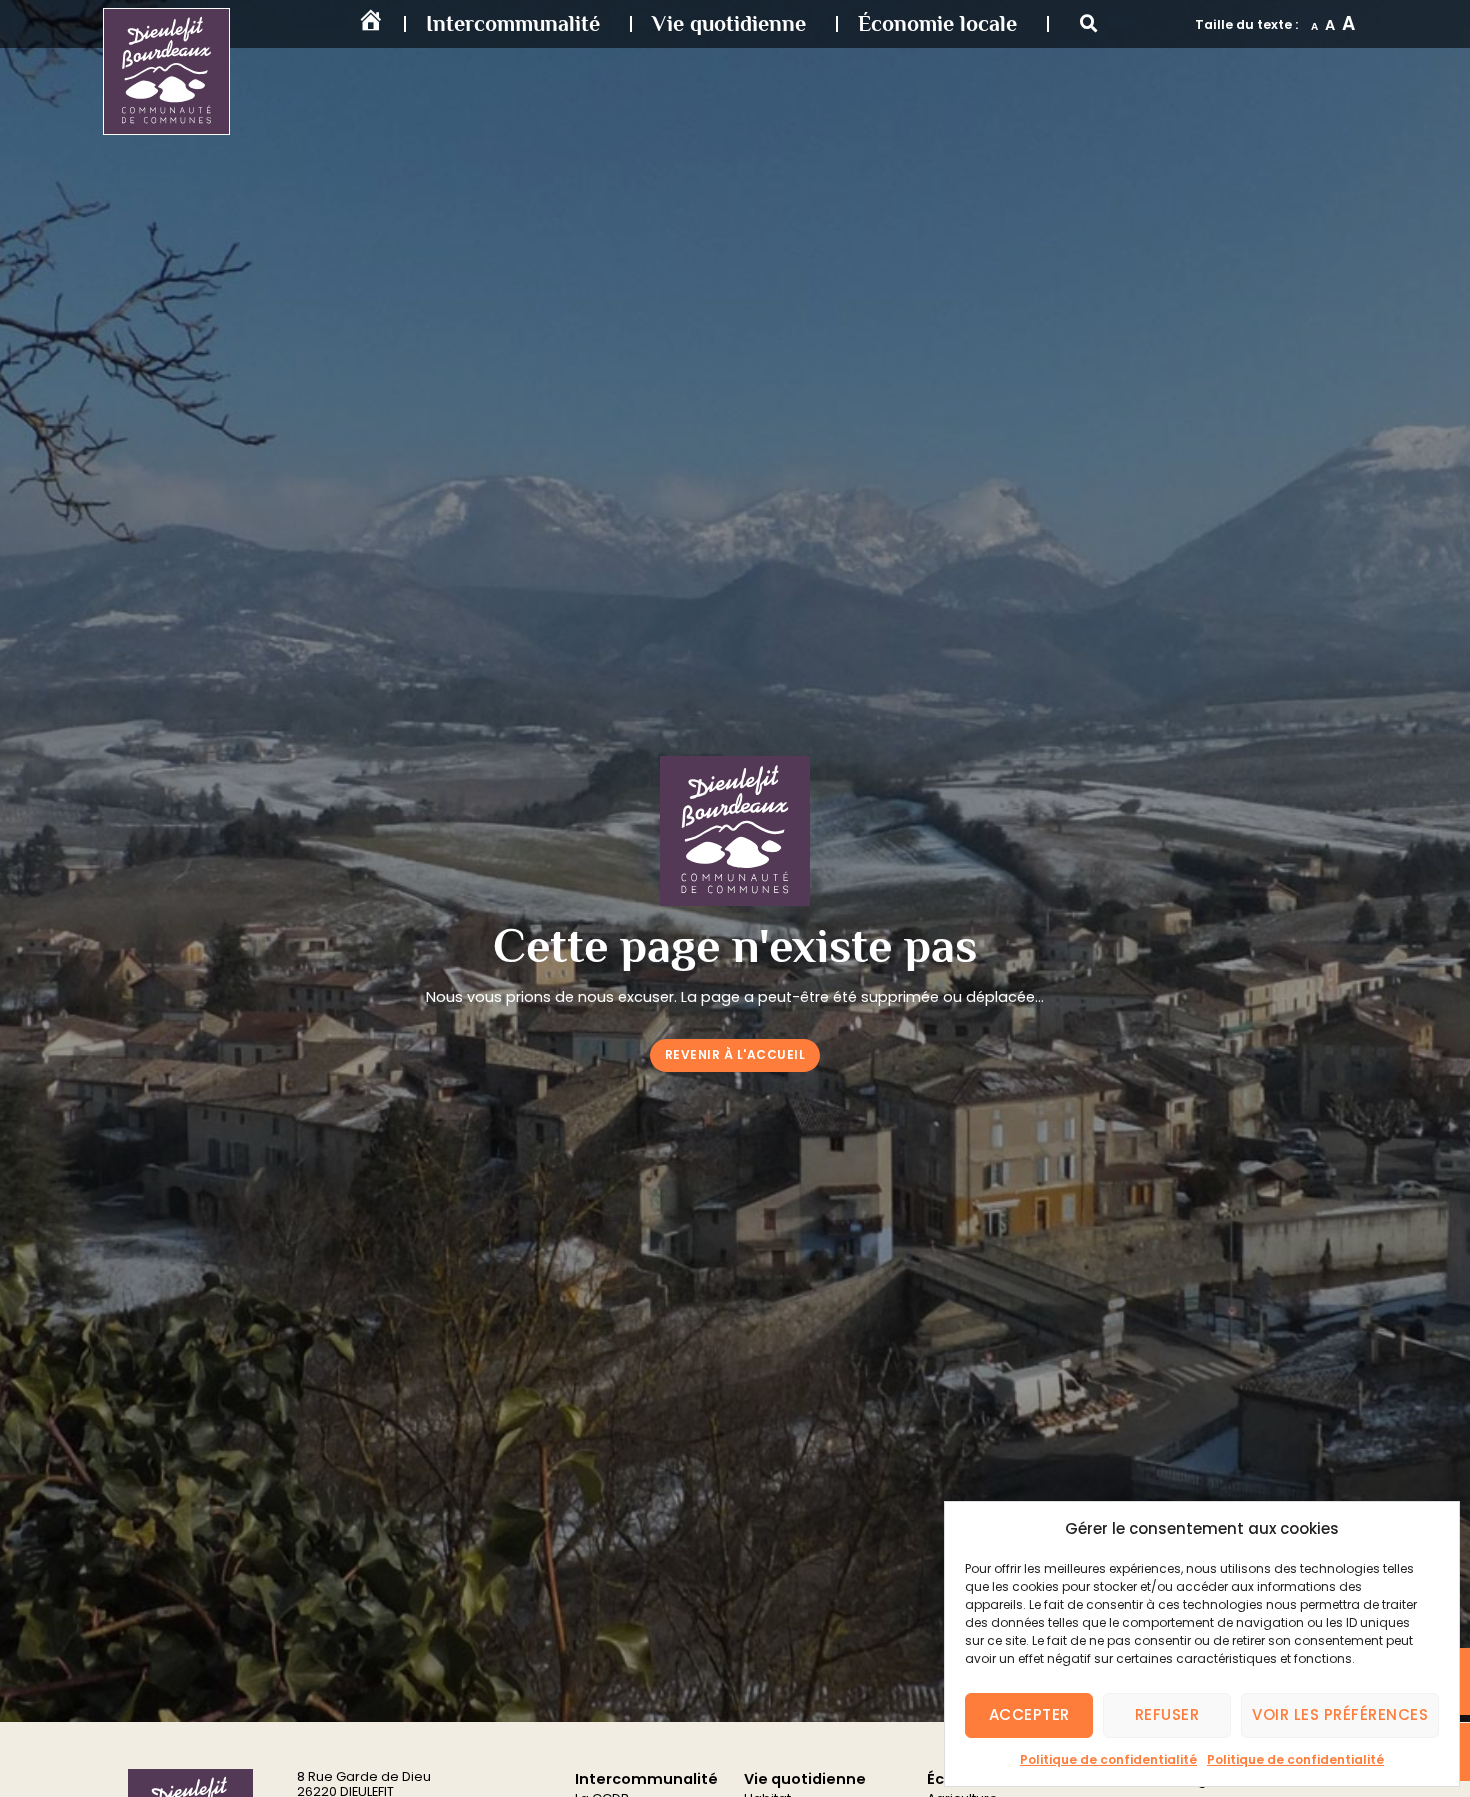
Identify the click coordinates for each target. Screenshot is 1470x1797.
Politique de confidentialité (1108, 1759)
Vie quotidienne (729, 23)
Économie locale (937, 23)
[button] (1089, 24)
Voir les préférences (1340, 1714)
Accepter (1029, 1714)
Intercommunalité (513, 23)
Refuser (1167, 1714)
